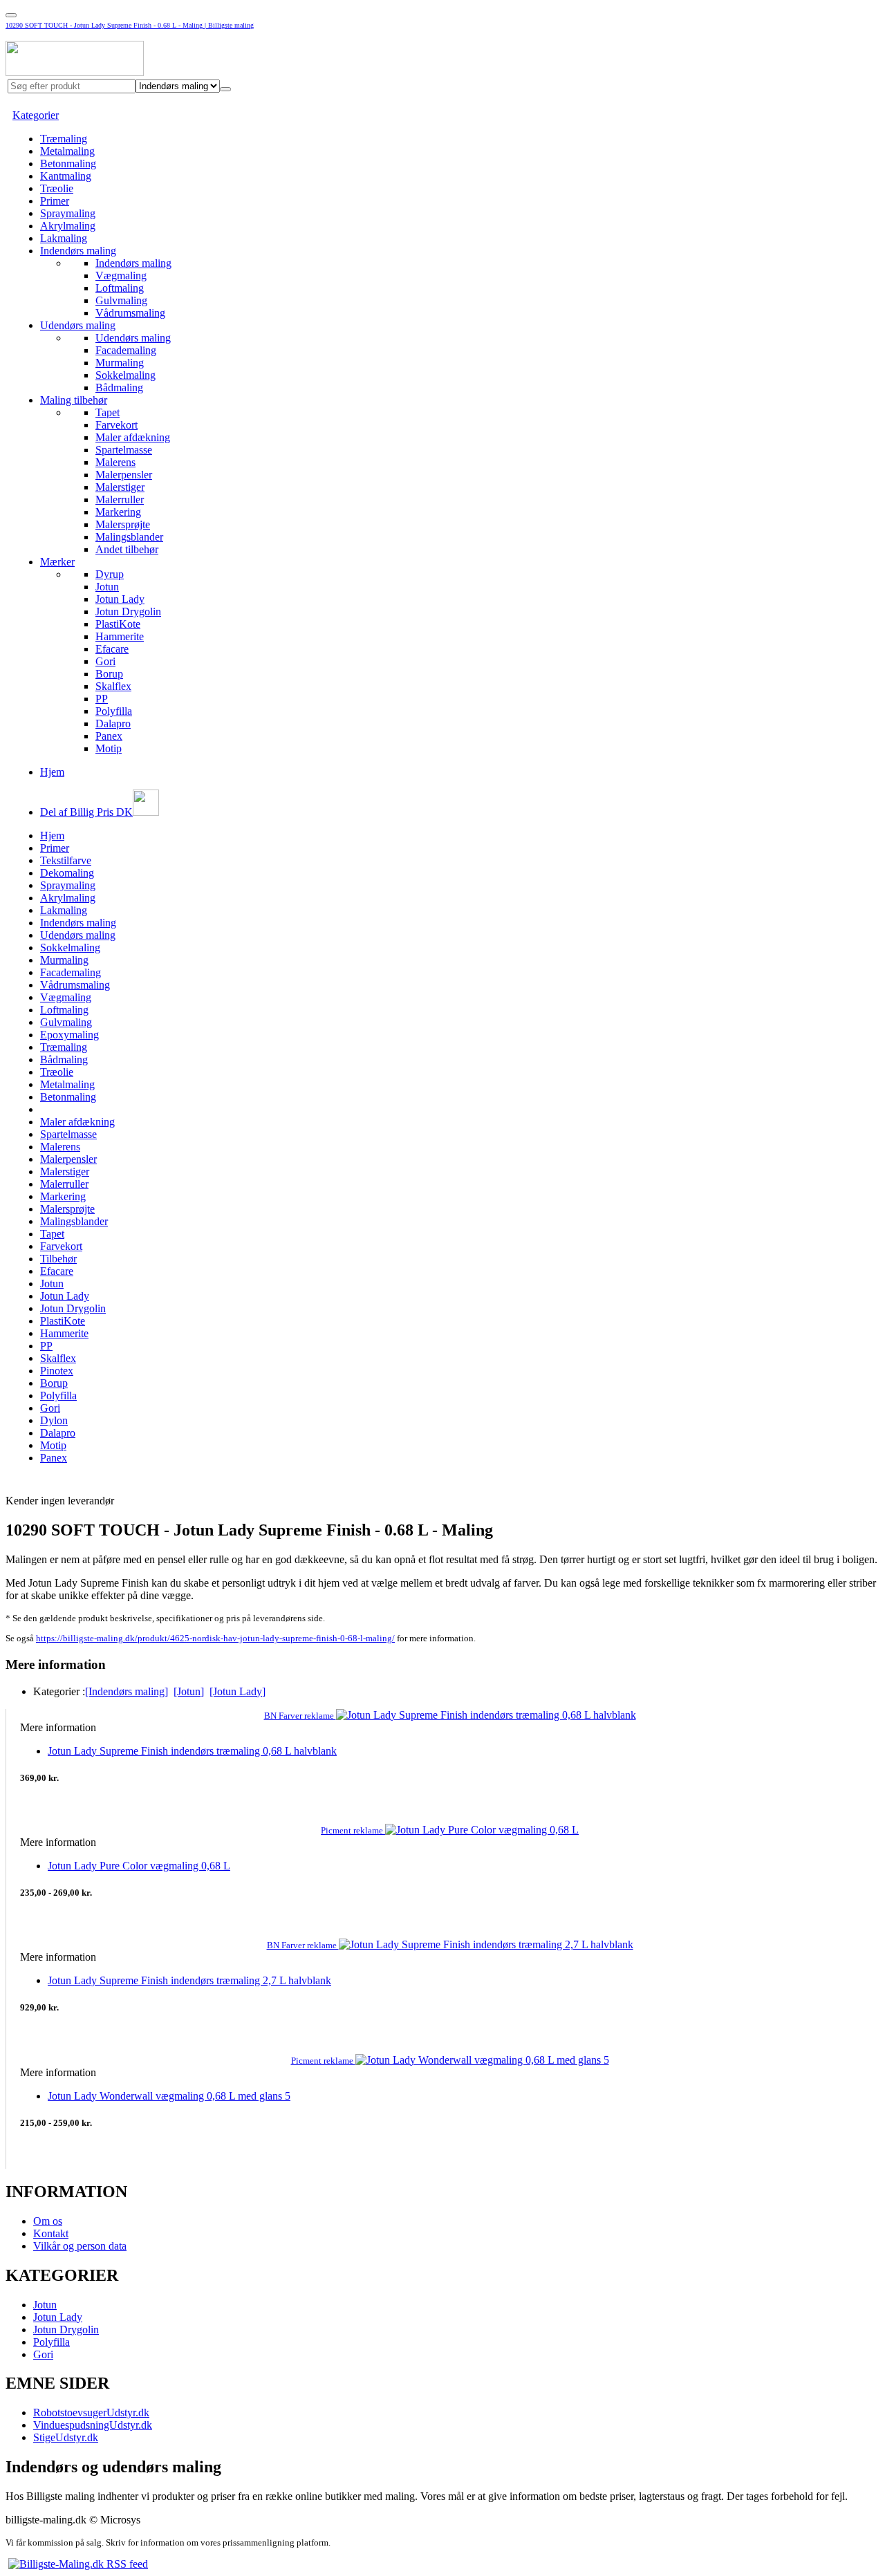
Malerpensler (124, 475)
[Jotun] (189, 1691)
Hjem (52, 772)
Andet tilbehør (127, 549)
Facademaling (126, 350)
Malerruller (120, 500)
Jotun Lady (120, 599)
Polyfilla (114, 711)
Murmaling (120, 363)
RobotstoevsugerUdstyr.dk (91, 2412)
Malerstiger (120, 487)
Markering (118, 512)
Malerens (115, 462)
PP (102, 699)
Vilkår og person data (80, 2246)
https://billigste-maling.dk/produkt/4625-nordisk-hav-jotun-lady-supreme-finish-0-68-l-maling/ (215, 1638)
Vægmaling (121, 276)
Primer (55, 201)
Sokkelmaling (125, 375)
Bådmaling (119, 388)
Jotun (107, 587)
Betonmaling (68, 164)
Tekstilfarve (66, 860)
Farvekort (117, 425)
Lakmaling (64, 238)
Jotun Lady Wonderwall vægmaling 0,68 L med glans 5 (169, 2096)
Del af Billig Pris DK (86, 812)
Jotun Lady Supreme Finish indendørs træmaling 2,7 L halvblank (189, 1980)
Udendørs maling (78, 325)
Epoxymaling (69, 1035)
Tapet (108, 412)
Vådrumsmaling (130, 313)
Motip (109, 748)
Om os (48, 2221)
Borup (109, 674)
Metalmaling (67, 151)
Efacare (112, 649)
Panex (109, 736)
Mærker (57, 562)
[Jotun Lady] (237, 1691)
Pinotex (57, 1371)
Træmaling (64, 139)
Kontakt (51, 2233)
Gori (105, 661)
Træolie (57, 188)
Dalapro (113, 724)
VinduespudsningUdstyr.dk (93, 2425)
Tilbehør (58, 1259)
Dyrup (110, 574)
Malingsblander (129, 537)
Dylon (54, 1420)
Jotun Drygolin (128, 612)
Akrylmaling (68, 226)
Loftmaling (120, 288)
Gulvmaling (121, 300)
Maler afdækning (133, 437)
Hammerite (120, 636)
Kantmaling (66, 176)
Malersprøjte (123, 524)
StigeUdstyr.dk (66, 2437)
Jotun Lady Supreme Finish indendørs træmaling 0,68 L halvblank (192, 1751)
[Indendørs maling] (127, 1691)
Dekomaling (67, 873)
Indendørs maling (78, 251)
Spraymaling (68, 213)
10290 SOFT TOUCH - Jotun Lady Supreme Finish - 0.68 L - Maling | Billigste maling (130, 25)
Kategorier (36, 115)
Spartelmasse (124, 450)
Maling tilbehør (74, 400)
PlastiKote (118, 624)
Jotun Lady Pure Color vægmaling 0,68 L (139, 1866)
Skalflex (113, 686)
